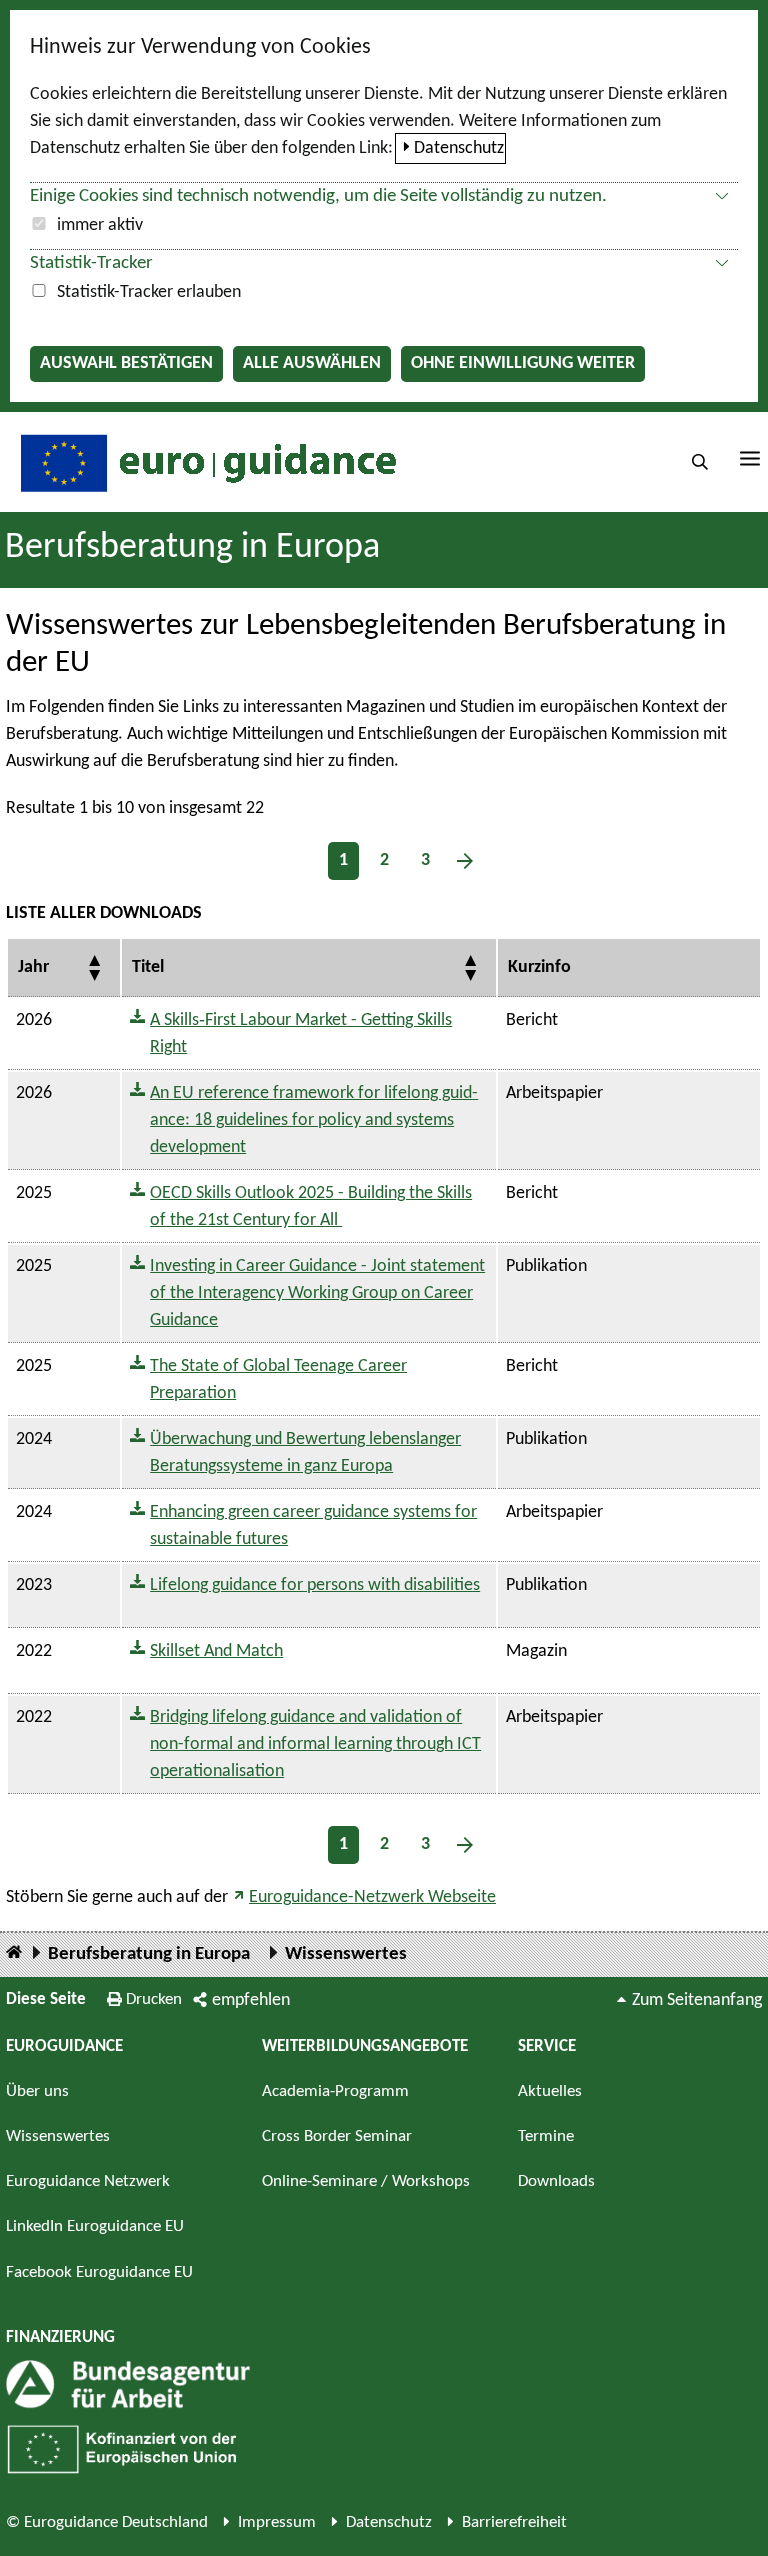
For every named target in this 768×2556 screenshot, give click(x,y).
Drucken (154, 1999)
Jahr (33, 967)
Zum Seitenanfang (697, 2000)
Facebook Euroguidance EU (99, 2272)
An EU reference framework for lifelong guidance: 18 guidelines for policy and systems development (314, 1120)
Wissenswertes (346, 1954)
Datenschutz (459, 148)
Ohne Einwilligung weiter (523, 363)
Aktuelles (550, 2091)
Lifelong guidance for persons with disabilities (315, 1585)
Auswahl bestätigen (126, 363)
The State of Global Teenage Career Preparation (278, 1380)
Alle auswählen (312, 363)
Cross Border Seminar (337, 2136)
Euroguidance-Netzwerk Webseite (372, 1897)
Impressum (277, 2522)
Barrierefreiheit (514, 2522)
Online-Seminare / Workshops (366, 2181)
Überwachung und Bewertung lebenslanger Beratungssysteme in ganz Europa (305, 1453)
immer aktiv (100, 225)
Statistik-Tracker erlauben (149, 292)
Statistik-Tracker (91, 263)
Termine (546, 2136)
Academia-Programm (335, 2091)
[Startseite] (14, 1953)
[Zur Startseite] (206, 461)
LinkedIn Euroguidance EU (95, 2226)
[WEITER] (465, 861)
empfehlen (251, 2000)
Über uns (37, 2091)
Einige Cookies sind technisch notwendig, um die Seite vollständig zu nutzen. (318, 196)
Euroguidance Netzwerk (88, 2181)
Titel (148, 967)
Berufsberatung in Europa (192, 548)
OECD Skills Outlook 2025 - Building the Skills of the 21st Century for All (311, 1207)
